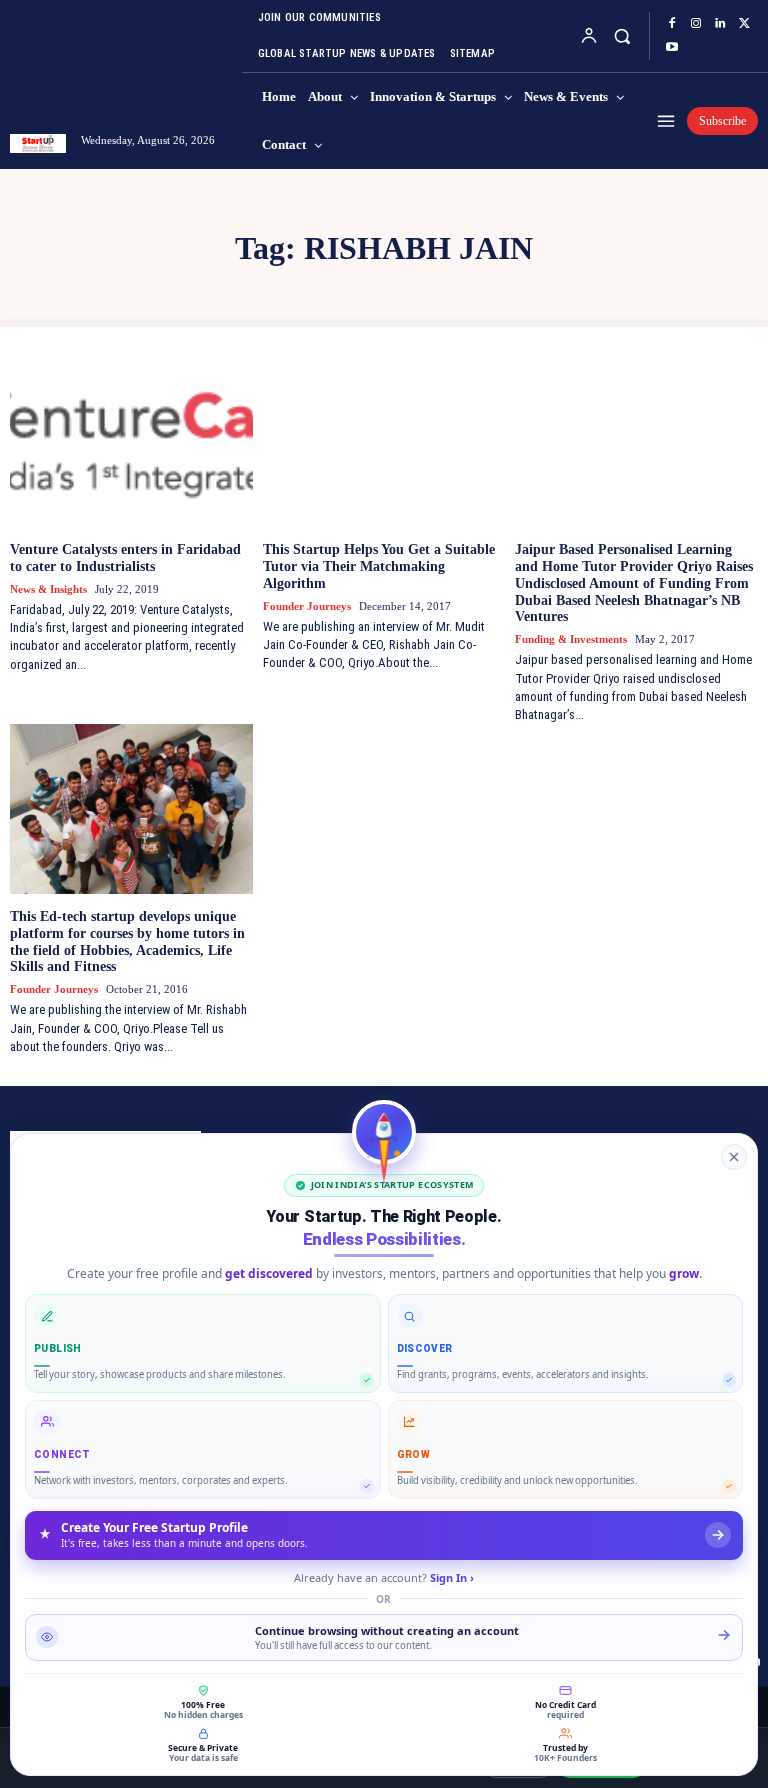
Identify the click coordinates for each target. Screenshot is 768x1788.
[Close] (734, 1157)
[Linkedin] (720, 24)
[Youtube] (672, 48)
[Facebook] (672, 24)
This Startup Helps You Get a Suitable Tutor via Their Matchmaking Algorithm (379, 566)
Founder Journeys (307, 606)
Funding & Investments (571, 639)
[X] (744, 24)
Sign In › (452, 1577)
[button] (621, 35)
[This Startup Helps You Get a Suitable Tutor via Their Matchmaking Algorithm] (384, 442)
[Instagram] (696, 24)
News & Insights (48, 589)
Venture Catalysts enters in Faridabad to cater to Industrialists (125, 558)
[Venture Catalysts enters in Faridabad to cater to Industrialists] (131, 442)
